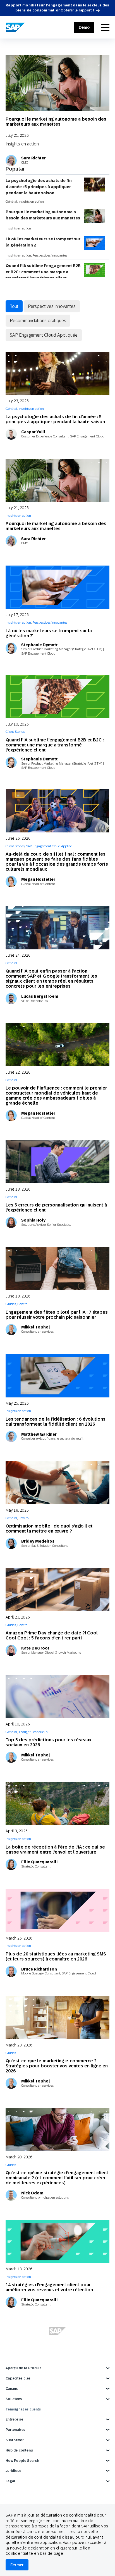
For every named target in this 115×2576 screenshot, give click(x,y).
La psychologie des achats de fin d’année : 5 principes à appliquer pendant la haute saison (39, 187)
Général (11, 202)
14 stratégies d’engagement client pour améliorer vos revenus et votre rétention (49, 2287)
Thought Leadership (33, 1732)
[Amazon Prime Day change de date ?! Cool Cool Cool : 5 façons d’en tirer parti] (57, 1590)
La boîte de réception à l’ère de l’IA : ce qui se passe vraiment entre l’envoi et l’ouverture (55, 1850)
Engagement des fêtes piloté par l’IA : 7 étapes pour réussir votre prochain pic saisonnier (57, 1315)
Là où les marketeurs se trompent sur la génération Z (43, 242)
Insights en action (22, 144)
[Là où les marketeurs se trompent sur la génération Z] (57, 587)
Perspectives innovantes (50, 255)
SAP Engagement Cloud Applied (49, 846)
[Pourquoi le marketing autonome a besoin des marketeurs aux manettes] (57, 83)
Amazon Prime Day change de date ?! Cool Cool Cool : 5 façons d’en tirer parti (52, 1635)
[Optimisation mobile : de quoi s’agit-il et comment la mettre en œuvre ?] (57, 1483)
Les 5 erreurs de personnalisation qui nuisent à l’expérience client (56, 1207)
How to (22, 1304)
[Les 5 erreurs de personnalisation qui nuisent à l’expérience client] (57, 1162)
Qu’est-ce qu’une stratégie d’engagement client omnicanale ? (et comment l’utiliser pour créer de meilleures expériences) (57, 2178)
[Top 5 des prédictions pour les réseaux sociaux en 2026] (57, 1697)
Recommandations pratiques (38, 320)
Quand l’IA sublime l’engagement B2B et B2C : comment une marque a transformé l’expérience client (43, 272)
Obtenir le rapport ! (77, 10)
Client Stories (15, 732)
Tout (14, 306)
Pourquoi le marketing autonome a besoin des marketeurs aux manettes (56, 122)
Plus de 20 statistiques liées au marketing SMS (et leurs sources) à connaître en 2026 (56, 1956)
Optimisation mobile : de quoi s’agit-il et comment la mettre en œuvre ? (49, 1528)
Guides (11, 1304)
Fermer (17, 2565)
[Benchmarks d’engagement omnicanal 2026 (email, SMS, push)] (57, 2348)
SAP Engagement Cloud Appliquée (44, 335)
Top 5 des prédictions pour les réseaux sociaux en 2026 (49, 1742)
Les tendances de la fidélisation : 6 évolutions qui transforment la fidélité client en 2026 (56, 1422)
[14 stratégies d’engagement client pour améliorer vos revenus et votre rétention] (57, 2241)
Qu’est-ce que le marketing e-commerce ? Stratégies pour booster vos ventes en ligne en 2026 (57, 2066)
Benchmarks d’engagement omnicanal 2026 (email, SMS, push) (52, 2394)
